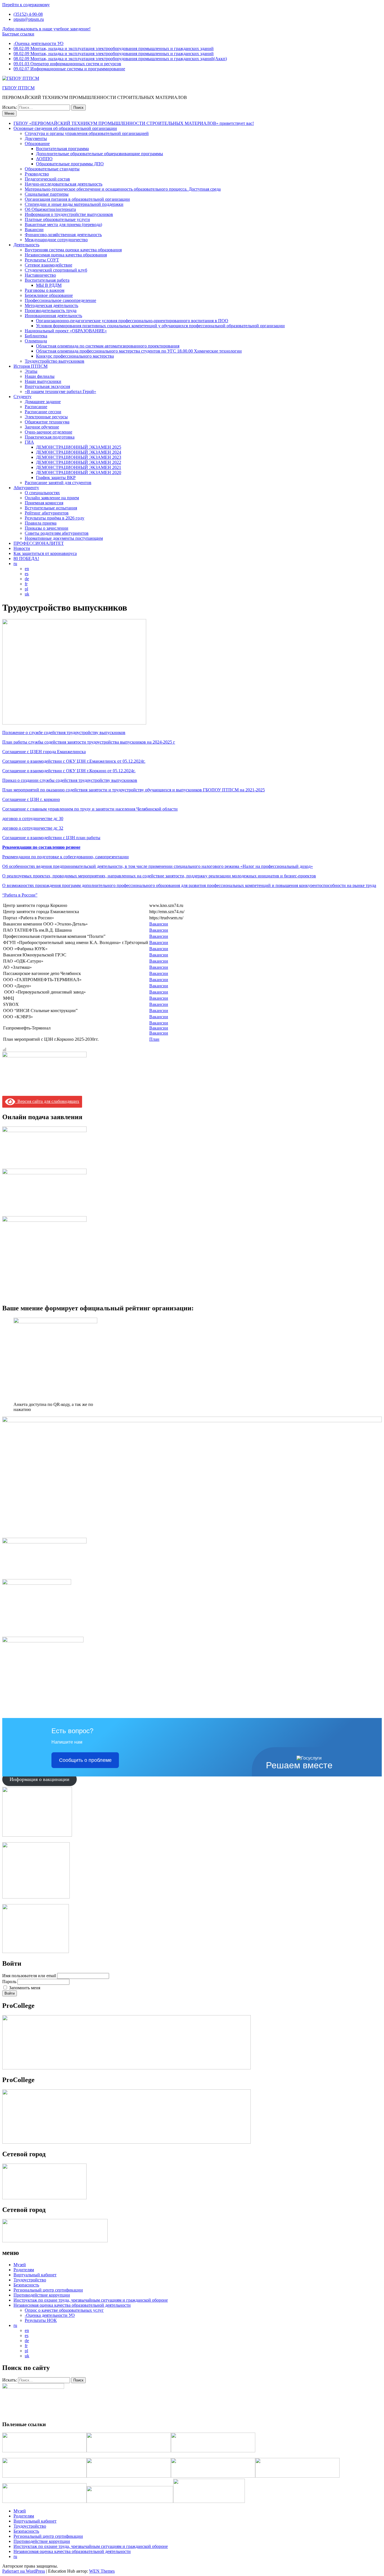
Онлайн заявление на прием (52, 498)
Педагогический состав (47, 179)
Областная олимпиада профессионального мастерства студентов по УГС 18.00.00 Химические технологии (139, 351)
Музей (20, 2265)
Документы (36, 138)
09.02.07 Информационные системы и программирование (69, 69)
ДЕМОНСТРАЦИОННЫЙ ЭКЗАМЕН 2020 (79, 472)
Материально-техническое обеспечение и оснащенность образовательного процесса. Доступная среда (123, 189)
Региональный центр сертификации (48, 2290)
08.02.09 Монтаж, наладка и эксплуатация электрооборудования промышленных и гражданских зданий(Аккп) (120, 59)
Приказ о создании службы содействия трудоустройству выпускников (70, 780)
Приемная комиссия (44, 503)
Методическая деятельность (51, 305)
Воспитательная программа (62, 149)
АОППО (44, 159)
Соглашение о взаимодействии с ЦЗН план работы (51, 838)
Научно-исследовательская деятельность (64, 184)
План (154, 1039)
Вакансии (34, 230)
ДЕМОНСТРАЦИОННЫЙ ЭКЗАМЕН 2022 (79, 462)
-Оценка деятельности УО (39, 43)
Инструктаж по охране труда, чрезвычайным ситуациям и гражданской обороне (91, 2300)
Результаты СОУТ (42, 260)
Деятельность (26, 245)
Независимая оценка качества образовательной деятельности (72, 2305)
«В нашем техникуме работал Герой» (60, 391)
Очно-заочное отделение (48, 432)
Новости (22, 548)
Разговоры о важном (45, 290)
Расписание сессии (43, 412)
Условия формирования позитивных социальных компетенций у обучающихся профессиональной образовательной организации (160, 326)
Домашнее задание (43, 402)
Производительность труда (51, 311)
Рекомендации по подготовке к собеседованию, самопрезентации (65, 857)
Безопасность (26, 2285)
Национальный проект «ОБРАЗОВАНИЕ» (66, 331)
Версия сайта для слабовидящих (47, 1101)
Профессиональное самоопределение (60, 300)
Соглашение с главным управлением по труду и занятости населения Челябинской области (90, 809)
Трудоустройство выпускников (55, 361)
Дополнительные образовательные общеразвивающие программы (100, 154)
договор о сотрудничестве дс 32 (33, 828)
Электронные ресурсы (46, 417)
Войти (10, 1993)
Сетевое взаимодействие (48, 265)
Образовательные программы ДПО (70, 164)
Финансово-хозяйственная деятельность (63, 235)
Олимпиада (36, 341)
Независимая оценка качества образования (66, 255)
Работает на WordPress (24, 2571)
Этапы (31, 371)
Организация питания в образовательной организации (77, 199)
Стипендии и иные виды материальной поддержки (74, 204)
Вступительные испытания (51, 508)
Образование (37, 144)
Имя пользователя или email (29, 1976)
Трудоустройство (30, 2280)
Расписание (36, 407)
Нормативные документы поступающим (64, 538)
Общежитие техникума (47, 422)
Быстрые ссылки (18, 34)
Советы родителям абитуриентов (57, 533)
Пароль (9, 1982)
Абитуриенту (26, 488)
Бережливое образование (49, 295)
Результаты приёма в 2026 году (55, 518)
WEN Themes (102, 2571)
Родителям (24, 2270)
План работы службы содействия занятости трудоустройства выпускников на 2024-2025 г (89, 742)
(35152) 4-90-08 (28, 14)
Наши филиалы (40, 376)
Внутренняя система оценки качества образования (73, 250)
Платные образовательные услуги (57, 219)
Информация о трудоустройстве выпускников (69, 214)
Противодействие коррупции (42, 2295)
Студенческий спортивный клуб (56, 270)
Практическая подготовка (50, 437)
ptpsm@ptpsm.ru (29, 19)
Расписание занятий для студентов (58, 483)
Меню (9, 113)
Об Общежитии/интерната (50, 209)
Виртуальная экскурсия (47, 386)
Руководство (37, 174)
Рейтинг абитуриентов (47, 513)
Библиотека (36, 336)
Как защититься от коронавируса (45, 553)
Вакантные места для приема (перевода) (63, 224)
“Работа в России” (20, 895)
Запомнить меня (25, 1988)
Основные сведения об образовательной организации (65, 128)
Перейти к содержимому (26, 5)
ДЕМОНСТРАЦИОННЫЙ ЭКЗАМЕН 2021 (79, 467)
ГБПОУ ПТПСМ (18, 88)
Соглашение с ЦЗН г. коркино (31, 799)
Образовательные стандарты (52, 169)
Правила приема (41, 523)
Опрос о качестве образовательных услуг (64, 2310)
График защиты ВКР (56, 478)
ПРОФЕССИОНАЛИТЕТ (39, 543)
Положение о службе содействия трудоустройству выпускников (64, 732)
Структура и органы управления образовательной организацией (87, 133)
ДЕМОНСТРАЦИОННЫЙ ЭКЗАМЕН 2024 (79, 452)
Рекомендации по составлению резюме (41, 847)
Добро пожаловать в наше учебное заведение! (46, 29)
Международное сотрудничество (56, 240)
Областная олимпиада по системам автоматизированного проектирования (108, 346)
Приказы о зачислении (47, 528)
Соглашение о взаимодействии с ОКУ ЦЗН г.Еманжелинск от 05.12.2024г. (74, 761)
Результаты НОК (41, 2320)
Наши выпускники (43, 381)
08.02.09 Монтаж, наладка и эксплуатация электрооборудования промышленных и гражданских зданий (114, 48)
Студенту (22, 397)
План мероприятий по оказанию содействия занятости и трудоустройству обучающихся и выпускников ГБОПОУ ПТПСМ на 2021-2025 (134, 790)
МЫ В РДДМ (49, 285)
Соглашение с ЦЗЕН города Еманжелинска (44, 752)
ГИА (29, 442)
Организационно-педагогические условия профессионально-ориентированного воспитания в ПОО (132, 321)
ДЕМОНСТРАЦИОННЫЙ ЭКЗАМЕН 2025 (79, 447)
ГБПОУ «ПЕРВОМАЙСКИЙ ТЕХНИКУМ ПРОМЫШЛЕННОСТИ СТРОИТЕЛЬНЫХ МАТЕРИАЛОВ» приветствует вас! (134, 123)
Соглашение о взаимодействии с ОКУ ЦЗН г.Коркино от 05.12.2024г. (69, 771)
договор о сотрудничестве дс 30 (33, 819)
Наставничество (40, 275)
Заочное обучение (42, 427)
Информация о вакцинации (39, 1779)
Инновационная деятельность (53, 316)
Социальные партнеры (47, 194)
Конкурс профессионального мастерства (75, 356)
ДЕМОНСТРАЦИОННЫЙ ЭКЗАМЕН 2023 (79, 457)
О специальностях (42, 493)
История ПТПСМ (31, 366)
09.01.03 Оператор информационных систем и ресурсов (67, 64)
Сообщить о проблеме (85, 1760)
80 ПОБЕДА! (26, 558)
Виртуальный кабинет (35, 2275)
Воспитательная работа (47, 280)
